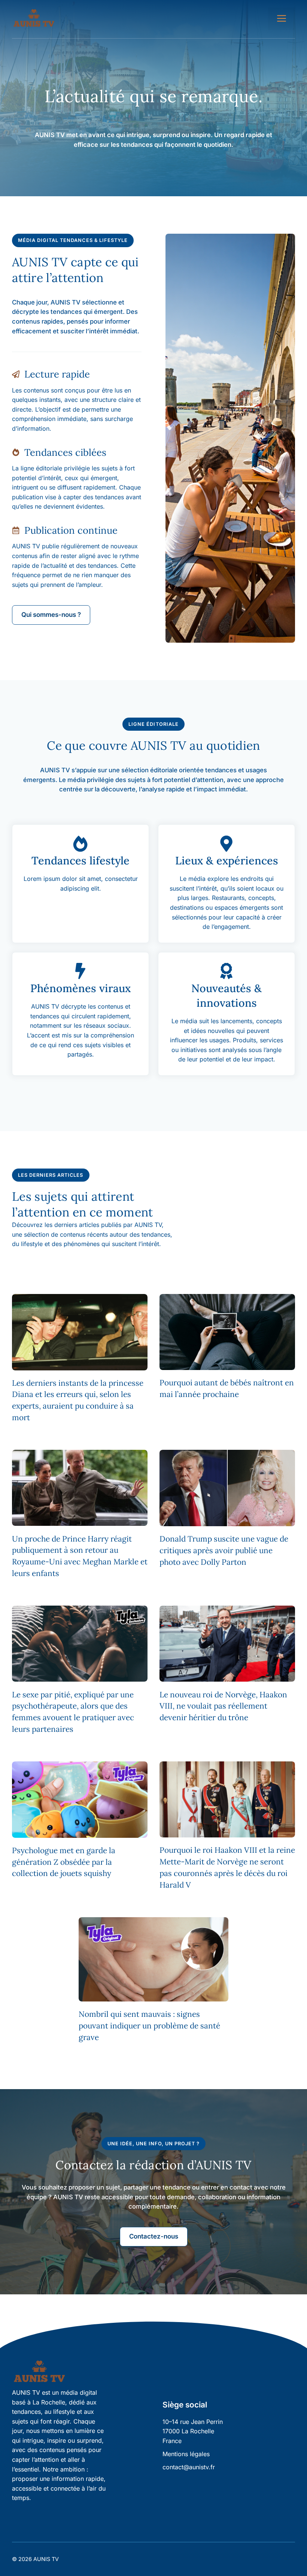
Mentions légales (186, 2454)
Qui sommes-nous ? (51, 615)
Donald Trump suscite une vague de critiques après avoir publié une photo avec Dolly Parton (224, 1550)
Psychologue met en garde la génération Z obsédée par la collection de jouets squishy (64, 1862)
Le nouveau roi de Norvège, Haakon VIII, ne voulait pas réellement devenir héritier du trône (223, 1706)
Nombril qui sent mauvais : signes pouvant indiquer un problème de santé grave (149, 2026)
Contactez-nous (154, 2236)
